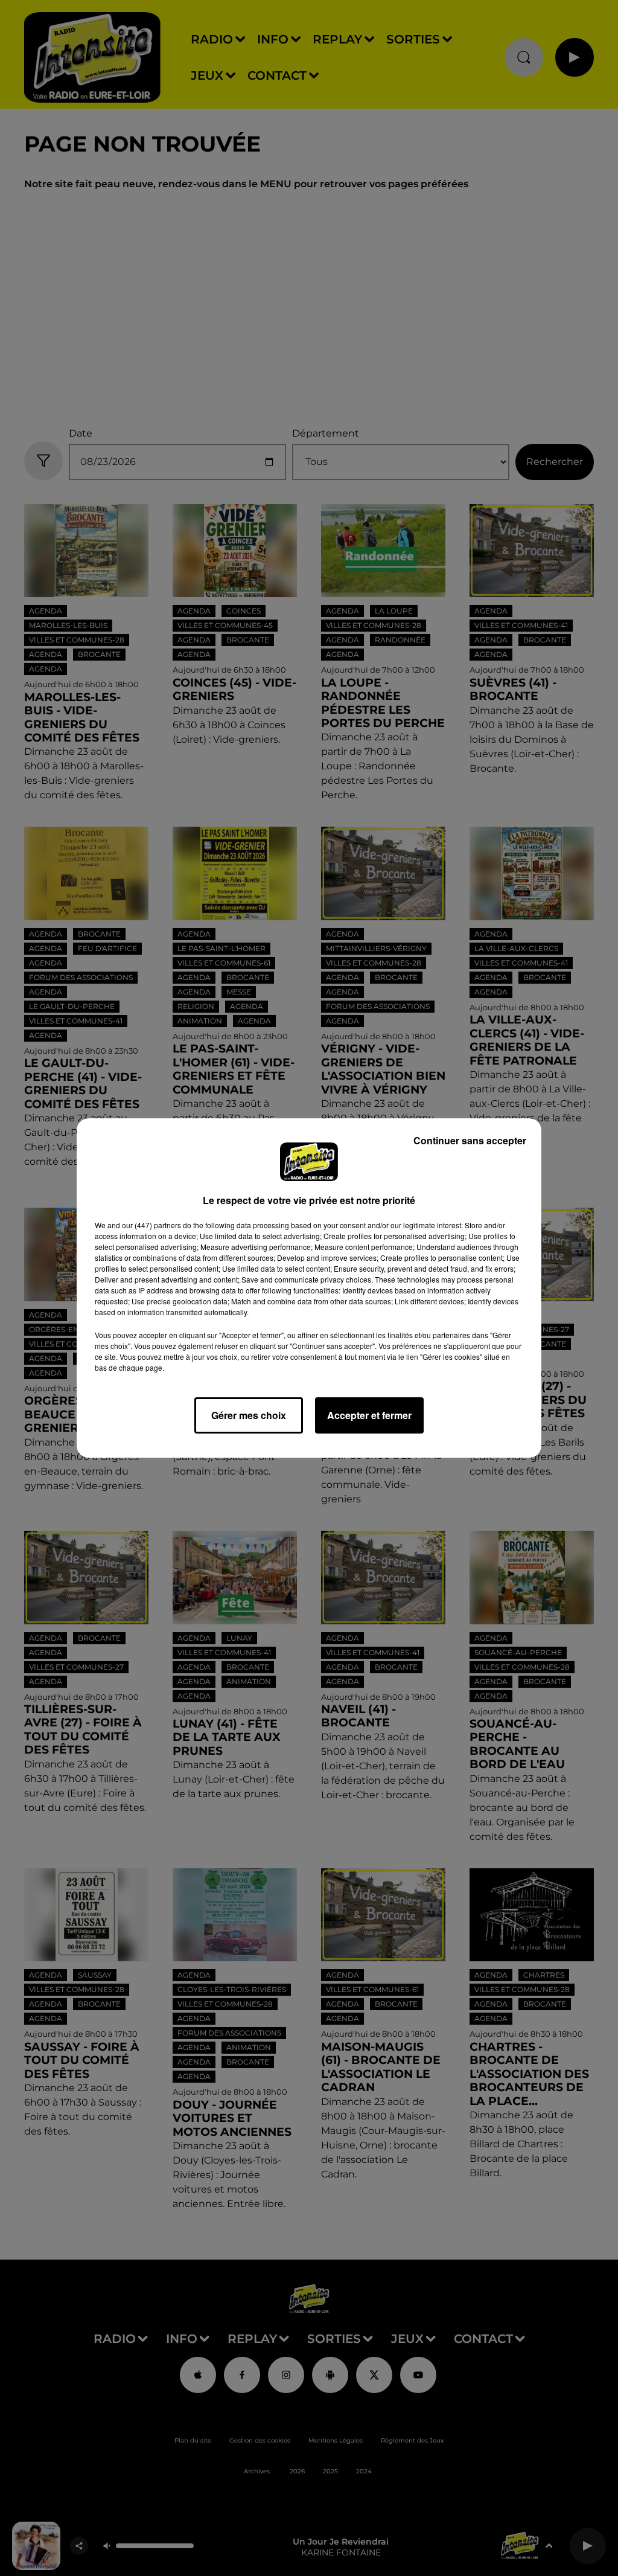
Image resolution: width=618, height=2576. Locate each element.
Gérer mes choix (249, 1415)
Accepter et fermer (369, 1415)
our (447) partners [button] (151, 1225)
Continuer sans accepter (470, 1140)
